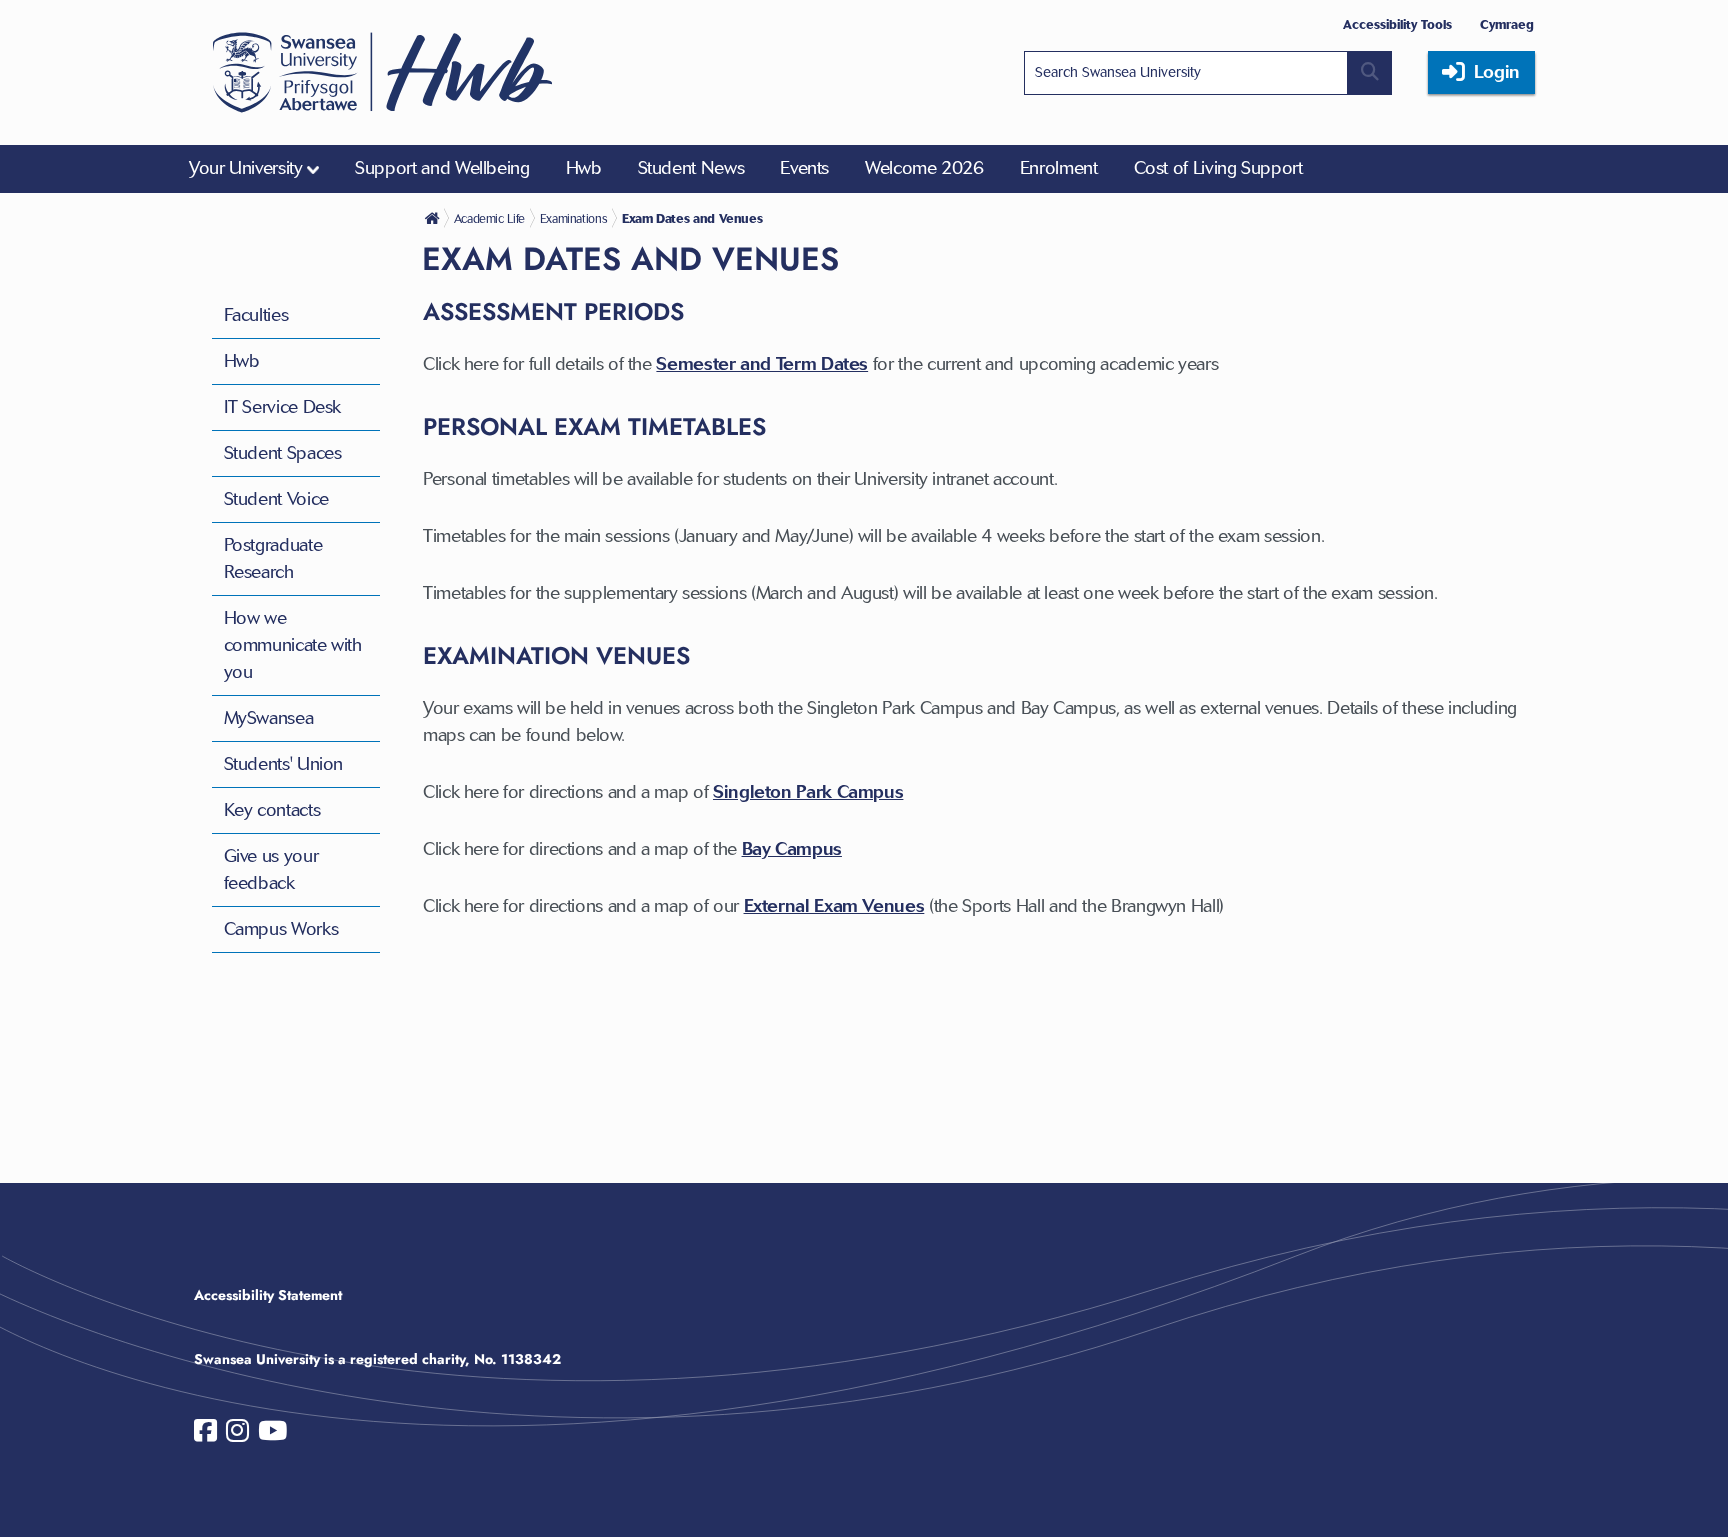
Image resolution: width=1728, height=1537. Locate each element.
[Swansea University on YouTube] (272, 1435)
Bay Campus (792, 849)
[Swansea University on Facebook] (205, 1435)
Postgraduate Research (273, 558)
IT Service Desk (283, 407)
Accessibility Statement (268, 1295)
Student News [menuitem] (691, 168)
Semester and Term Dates (762, 364)
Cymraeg (1507, 24)
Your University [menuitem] (246, 168)
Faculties (256, 315)
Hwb (242, 361)
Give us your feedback (271, 869)
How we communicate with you (293, 645)
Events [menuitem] (804, 168)
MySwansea (269, 718)
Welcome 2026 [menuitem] (924, 168)
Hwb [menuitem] (584, 168)
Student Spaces (283, 453)
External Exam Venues (834, 906)
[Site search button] (1370, 73)
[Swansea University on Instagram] (237, 1435)
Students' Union (284, 764)
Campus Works (281, 929)
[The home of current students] (434, 218)
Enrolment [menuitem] (1059, 168)
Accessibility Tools (1397, 24)
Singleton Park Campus (808, 792)
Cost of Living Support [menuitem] (1218, 168)
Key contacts (272, 810)
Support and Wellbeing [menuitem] (442, 168)
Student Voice (276, 499)
